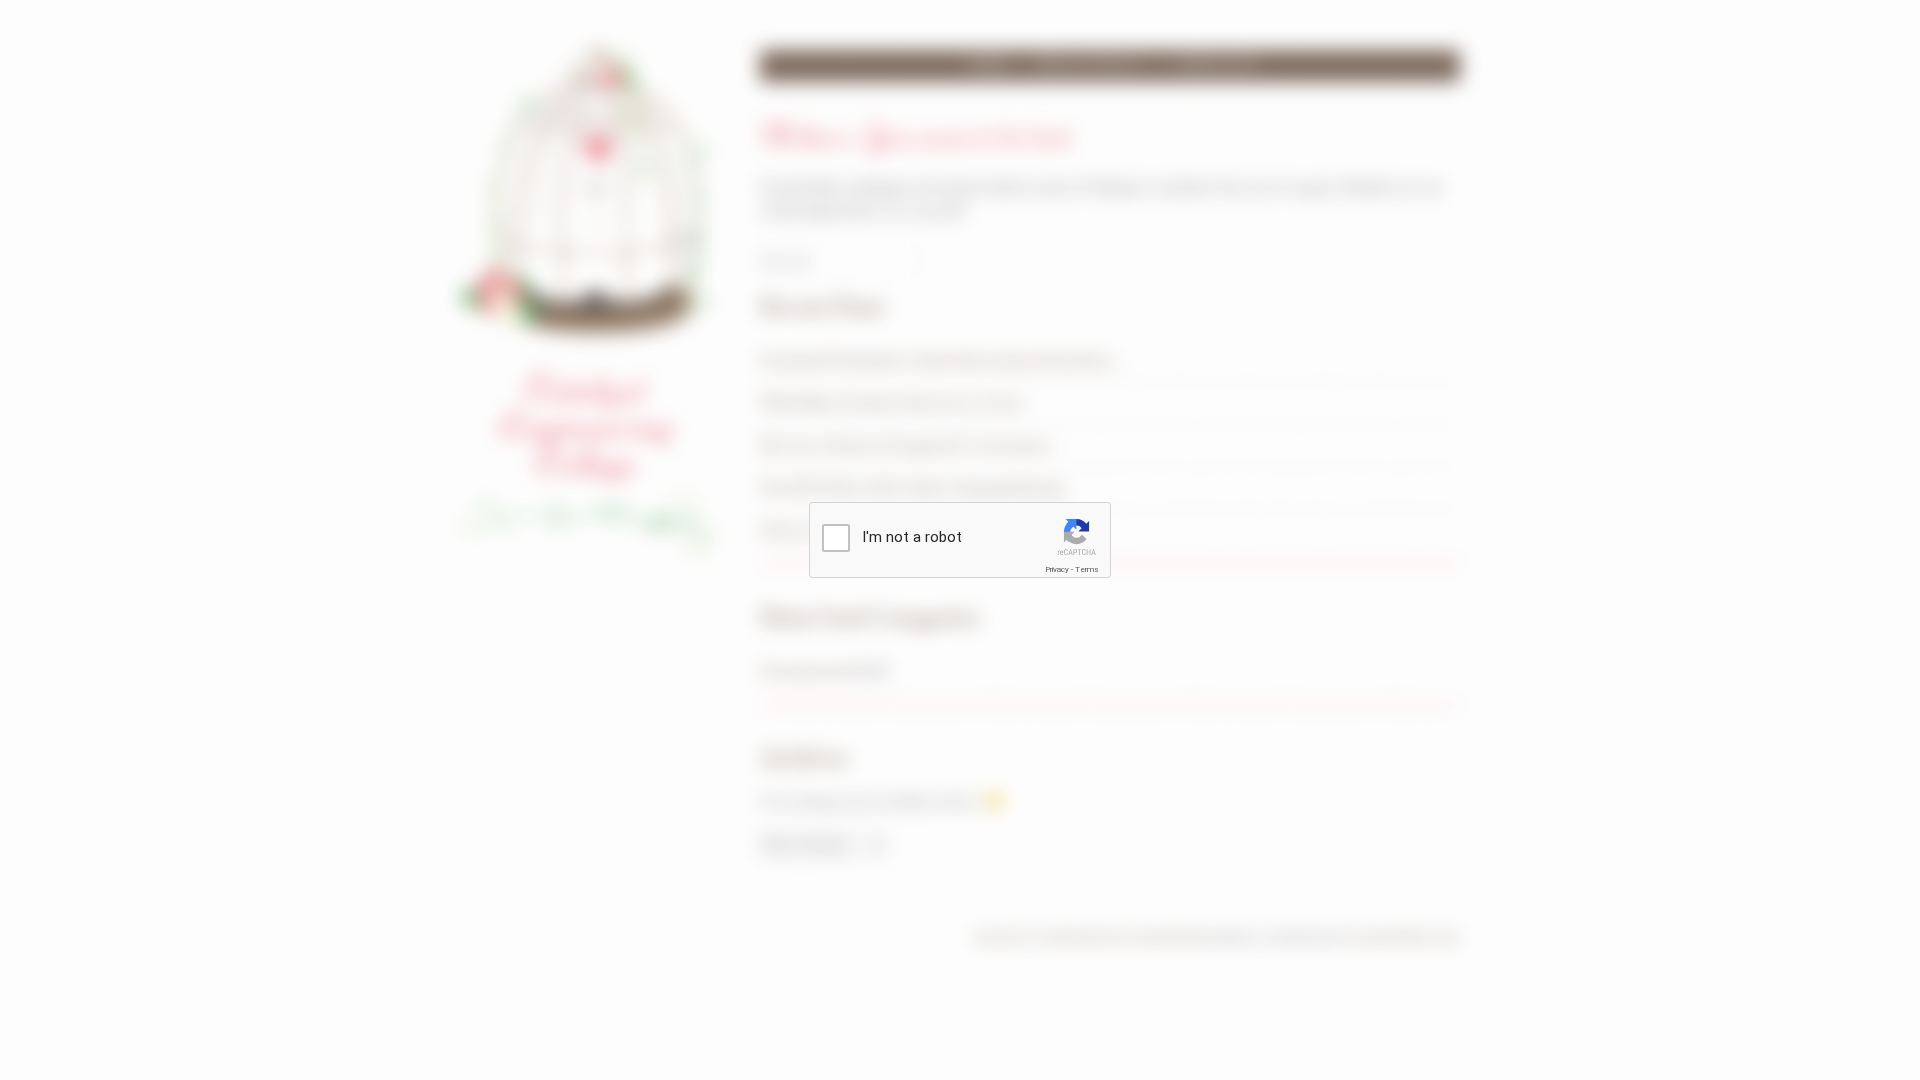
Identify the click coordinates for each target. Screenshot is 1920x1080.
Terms (1087, 569)
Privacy (1057, 569)
